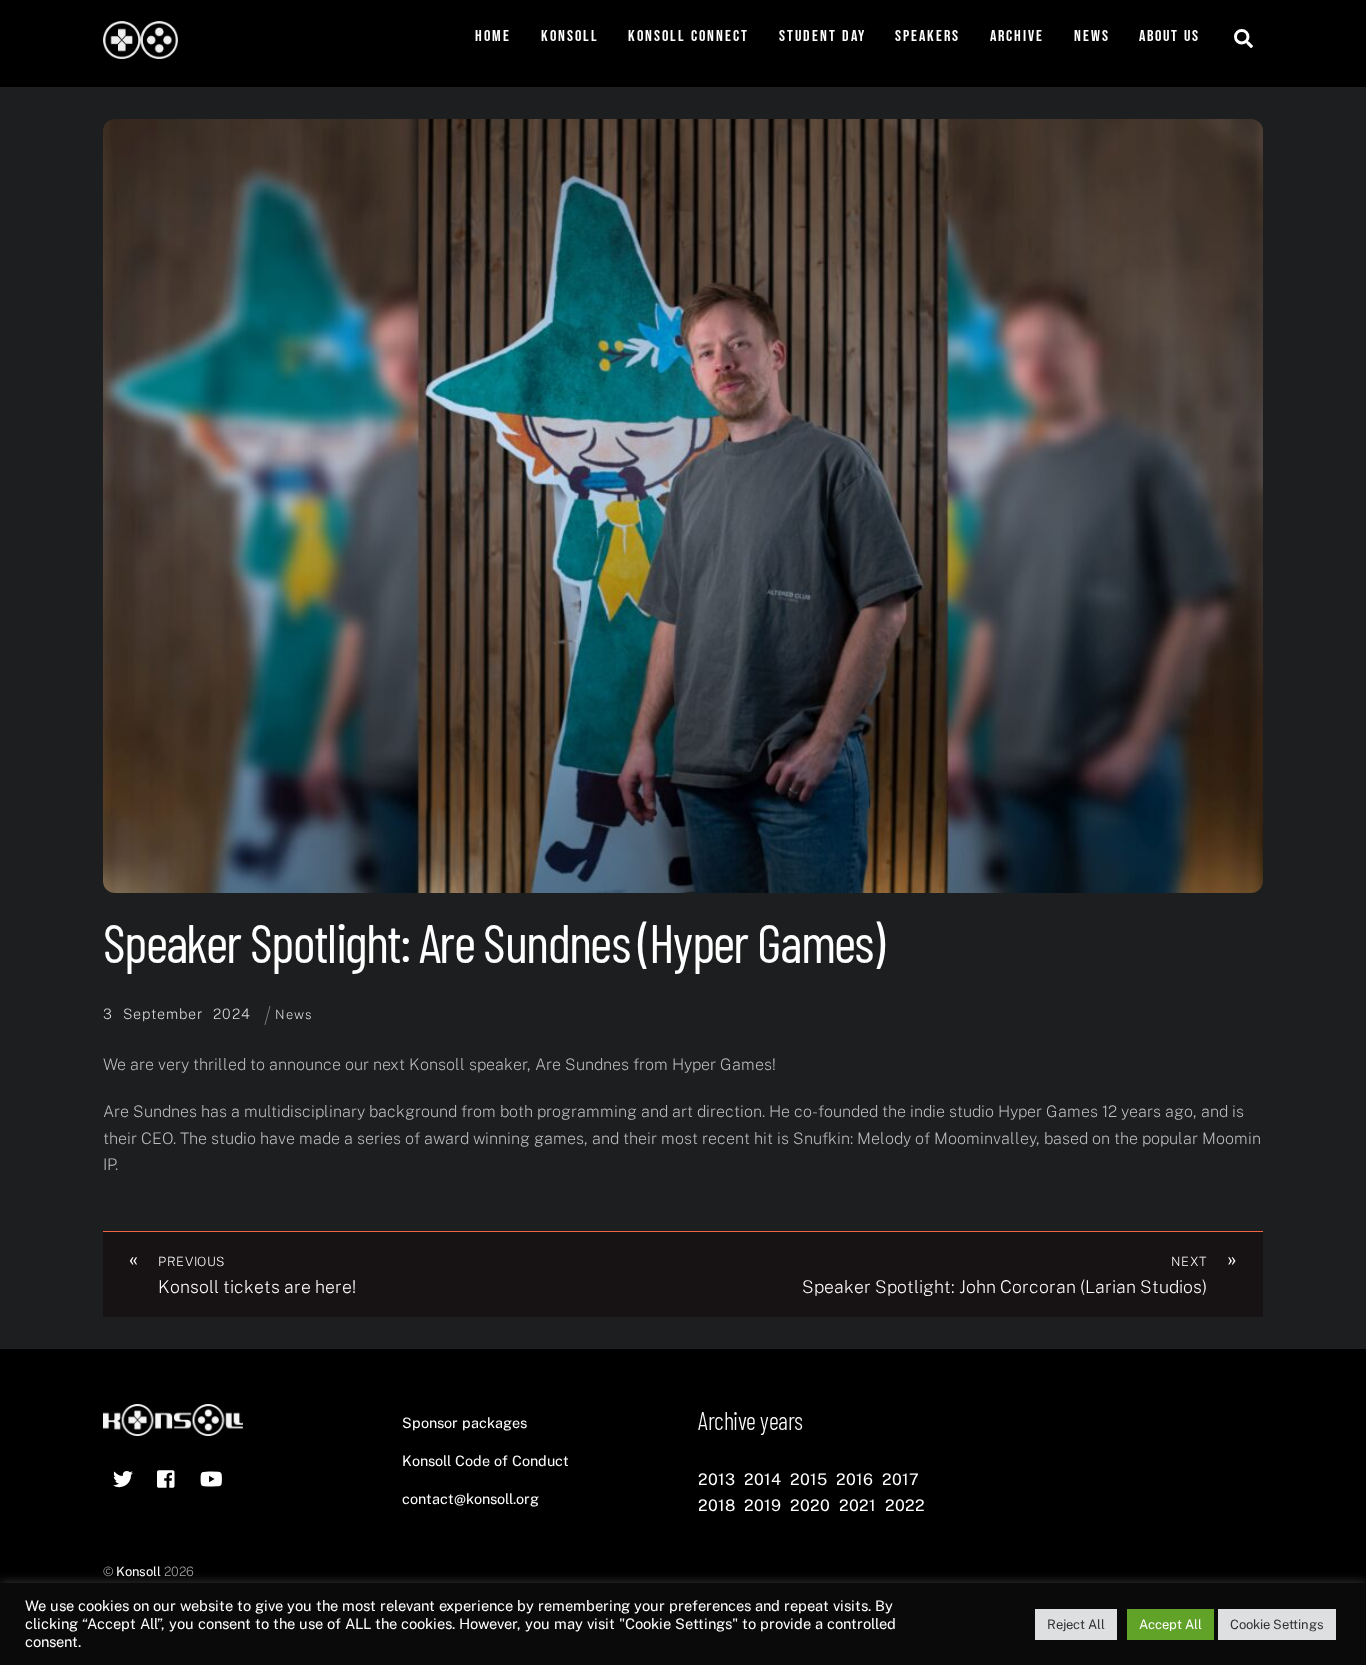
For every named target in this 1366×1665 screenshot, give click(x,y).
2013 (716, 1479)
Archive (1017, 36)
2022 (905, 1505)
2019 (762, 1505)
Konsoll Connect (688, 36)
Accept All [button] (1170, 1624)
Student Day (822, 36)
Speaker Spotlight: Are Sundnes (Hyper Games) (493, 941)
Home (493, 36)
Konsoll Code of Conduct (485, 1460)
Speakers (927, 36)
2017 (900, 1479)
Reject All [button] (1076, 1624)
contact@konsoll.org (470, 1498)
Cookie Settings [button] (1277, 1624)
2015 (808, 1479)
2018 (716, 1505)
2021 (857, 1505)
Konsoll (570, 36)
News (1092, 36)
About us (1169, 36)
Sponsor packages (464, 1422)
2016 (854, 1479)
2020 (810, 1505)
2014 (762, 1479)
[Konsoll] (140, 49)
